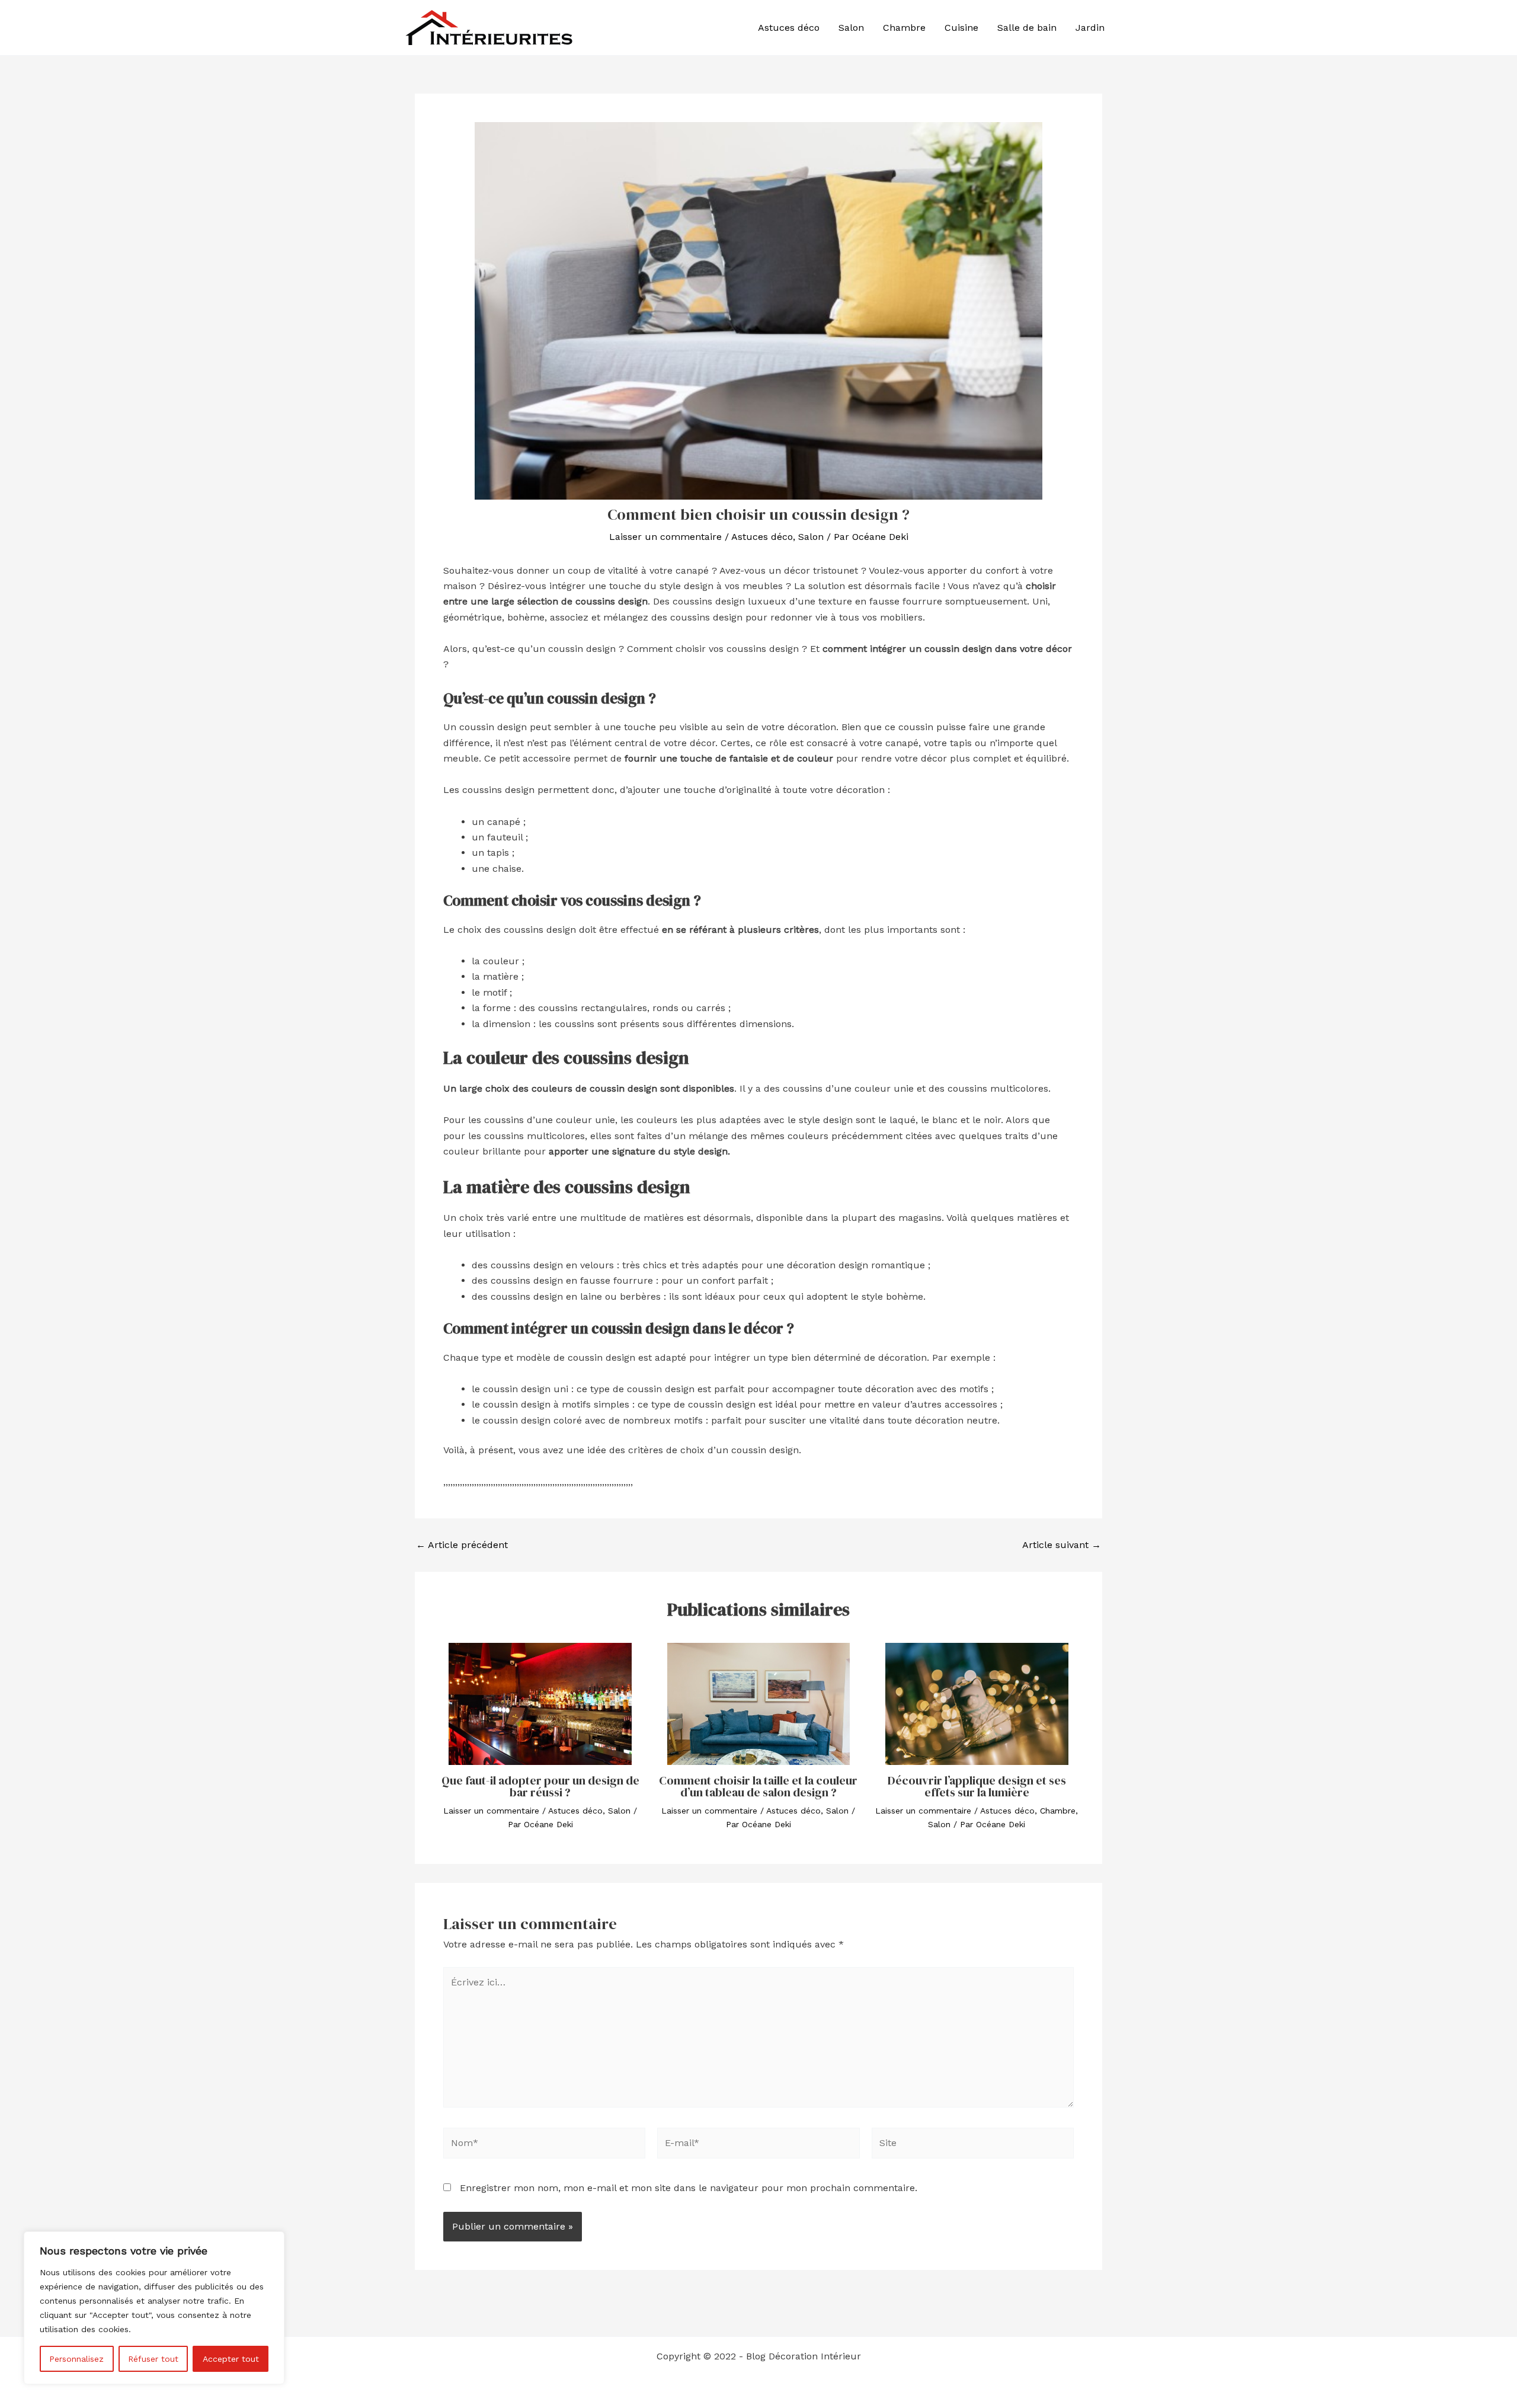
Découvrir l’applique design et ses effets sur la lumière (977, 1786)
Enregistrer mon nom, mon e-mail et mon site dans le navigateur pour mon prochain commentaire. (689, 2188)
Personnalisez (76, 2359)
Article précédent (462, 1545)
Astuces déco (789, 28)
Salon (851, 28)
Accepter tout (231, 2359)
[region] (154, 2308)
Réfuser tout (153, 2359)
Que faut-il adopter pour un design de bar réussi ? (540, 1786)
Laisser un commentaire (665, 537)
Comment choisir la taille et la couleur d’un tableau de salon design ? (758, 1786)
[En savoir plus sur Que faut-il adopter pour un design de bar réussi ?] (540, 1704)
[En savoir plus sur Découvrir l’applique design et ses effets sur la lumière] (977, 1704)
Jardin (1090, 28)
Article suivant (1062, 1545)
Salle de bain (1027, 28)
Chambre (904, 28)
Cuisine (961, 28)
